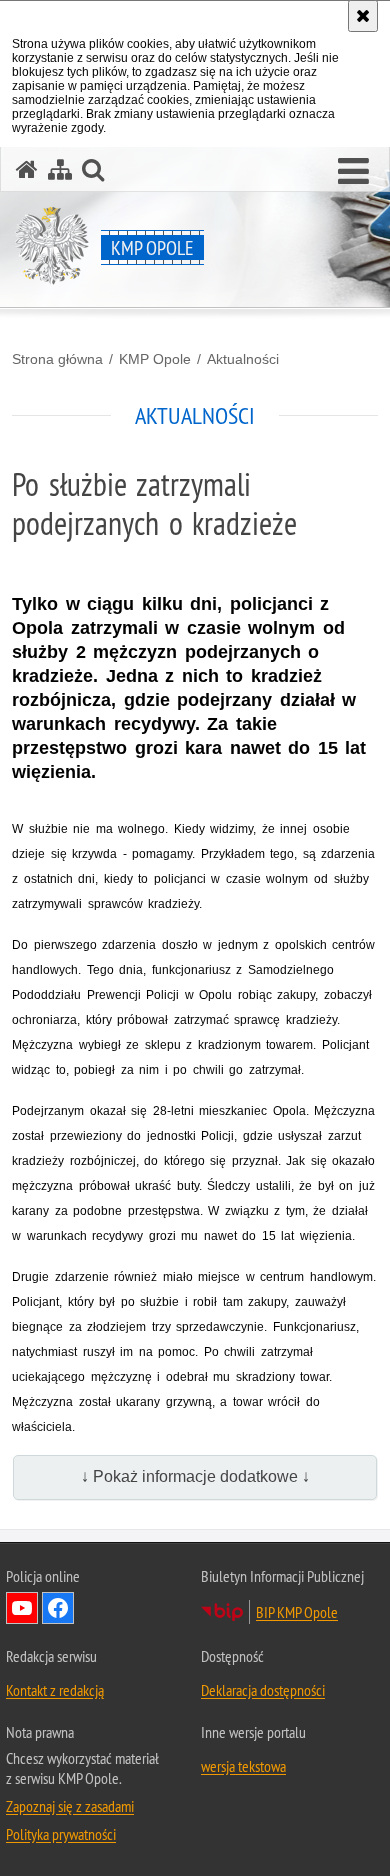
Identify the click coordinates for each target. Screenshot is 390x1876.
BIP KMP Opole (297, 1612)
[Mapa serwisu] (60, 169)
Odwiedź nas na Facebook (58, 1608)
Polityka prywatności (61, 1834)
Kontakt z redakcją (55, 1690)
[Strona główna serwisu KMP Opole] (27, 169)
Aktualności (243, 359)
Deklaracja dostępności (263, 1690)
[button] (353, 172)
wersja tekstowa (243, 1766)
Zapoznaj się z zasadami (70, 1806)
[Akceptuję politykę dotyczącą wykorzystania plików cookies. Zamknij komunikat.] (363, 16)
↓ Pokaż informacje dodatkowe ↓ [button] (195, 1476)
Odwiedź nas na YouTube (22, 1608)
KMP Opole (155, 359)
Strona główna (57, 359)
